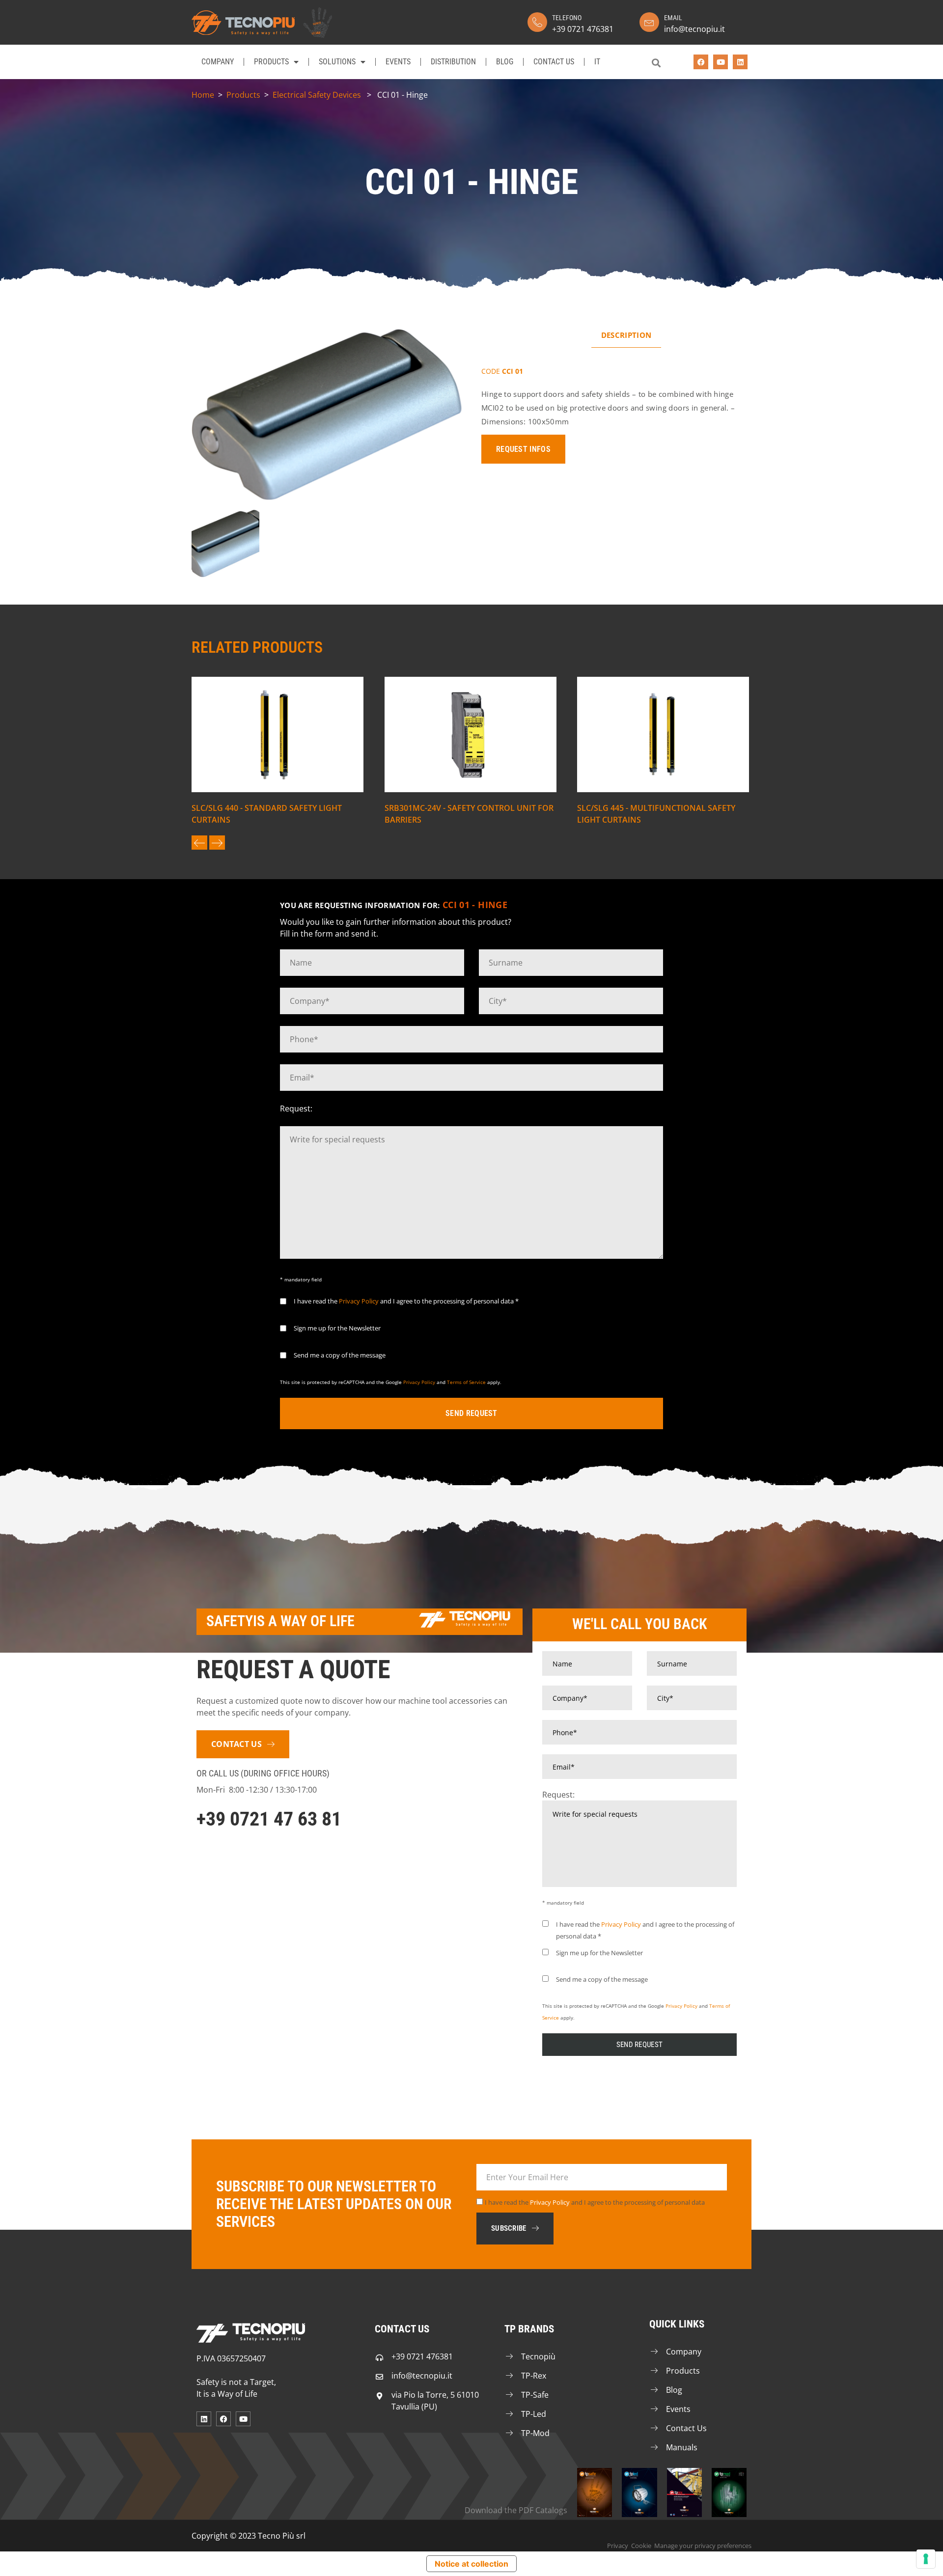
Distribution (453, 62)
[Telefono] (537, 22)
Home (203, 95)
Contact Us (554, 62)
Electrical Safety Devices (317, 95)
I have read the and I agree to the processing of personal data (595, 2202)
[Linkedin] (740, 62)
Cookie (641, 2546)
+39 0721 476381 (583, 29)
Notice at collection (471, 2564)
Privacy (618, 2546)
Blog (505, 62)
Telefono (567, 18)
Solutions (337, 62)
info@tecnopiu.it (694, 29)
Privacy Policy (359, 1301)
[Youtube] (721, 62)
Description (626, 335)
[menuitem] (597, 62)
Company (218, 62)
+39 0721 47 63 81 (269, 1819)
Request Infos (523, 449)
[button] (656, 63)
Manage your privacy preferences (703, 2546)
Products (271, 62)
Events (398, 62)
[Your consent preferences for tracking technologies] (926, 2559)
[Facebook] (701, 62)
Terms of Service (466, 1382)
